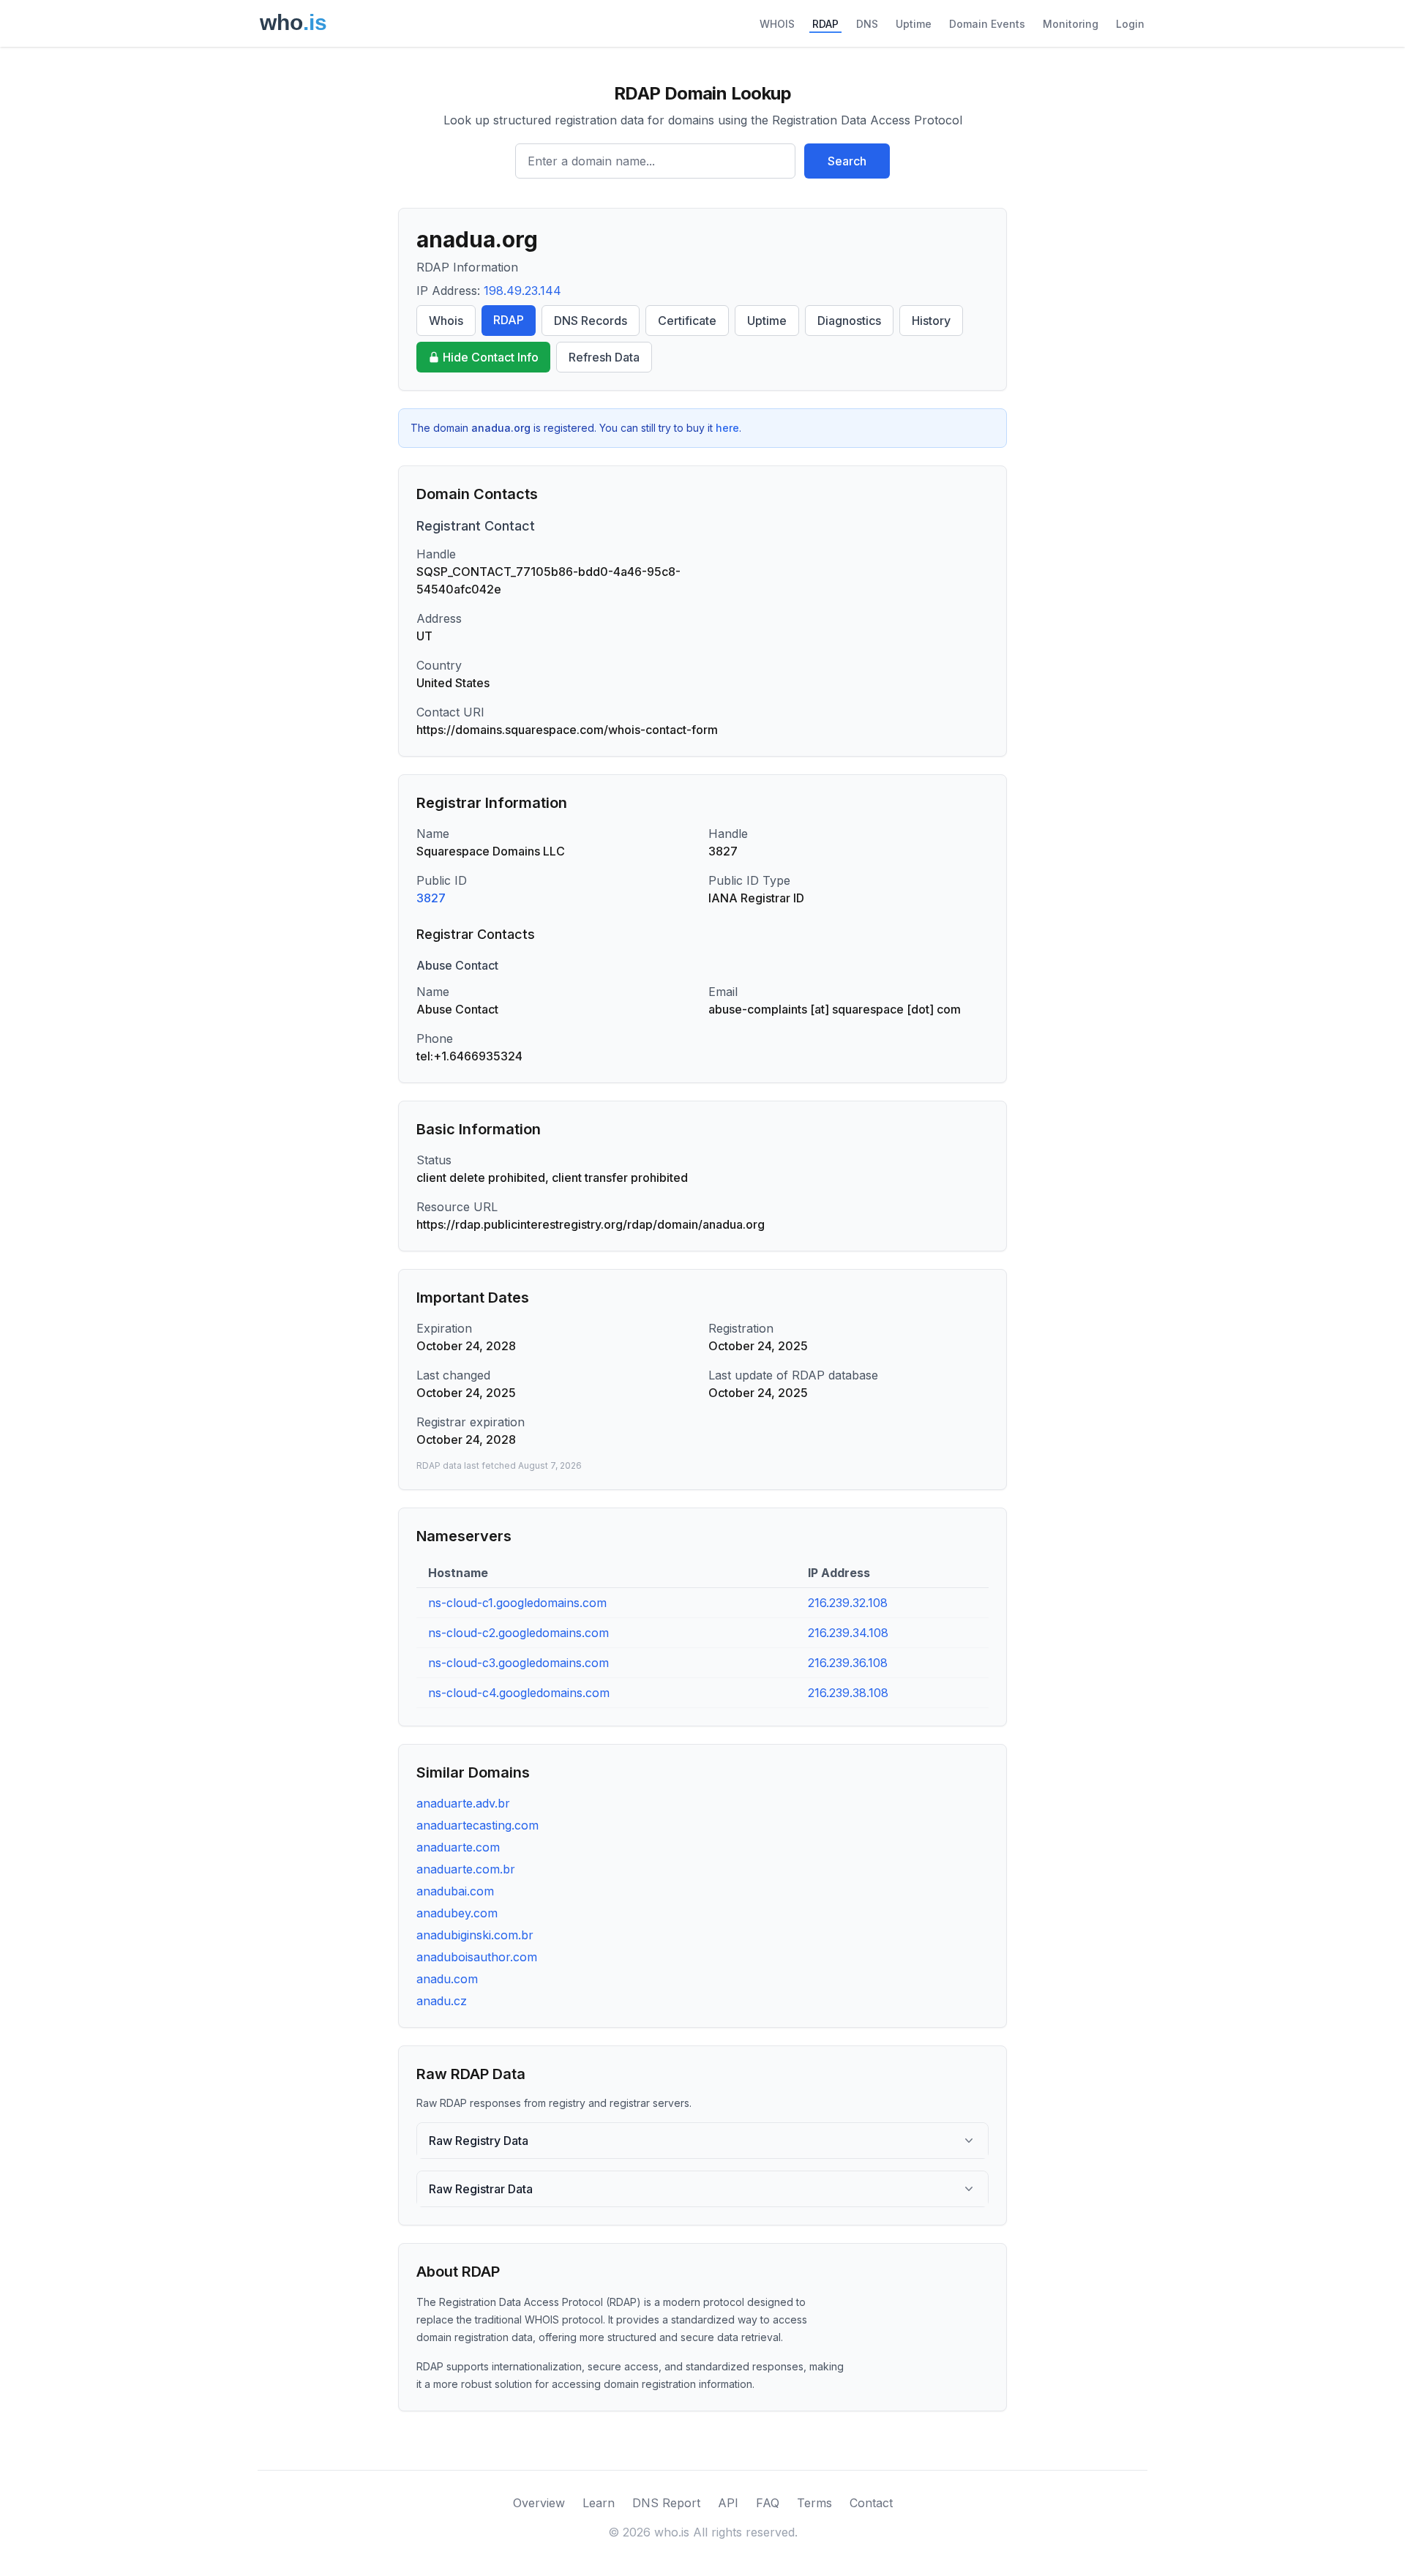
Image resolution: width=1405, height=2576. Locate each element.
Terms (814, 2503)
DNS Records (591, 321)
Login (1130, 24)
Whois (446, 321)
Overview (539, 2503)
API (728, 2503)
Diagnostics (849, 321)
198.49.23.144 (522, 291)
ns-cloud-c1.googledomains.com (517, 1603)
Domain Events (987, 24)
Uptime (914, 24)
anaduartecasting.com (477, 1825)
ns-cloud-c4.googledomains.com (519, 1693)
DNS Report (666, 2503)
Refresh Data (604, 357)
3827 (431, 898)
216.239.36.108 (848, 1663)
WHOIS (777, 24)
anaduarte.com (458, 1847)
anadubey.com (457, 1913)
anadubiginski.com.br (475, 1935)
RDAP (825, 24)
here (727, 428)
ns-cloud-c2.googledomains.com (518, 1633)
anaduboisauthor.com (477, 1957)
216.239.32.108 (848, 1603)
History (931, 321)
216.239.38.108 (848, 1693)
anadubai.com (455, 1891)
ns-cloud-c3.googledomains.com (518, 1663)
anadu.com (447, 1979)
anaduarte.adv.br (463, 1803)
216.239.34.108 (848, 1633)
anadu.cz (442, 2001)
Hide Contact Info (491, 357)
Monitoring (1071, 24)
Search (847, 161)
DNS (867, 24)
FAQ (768, 2503)
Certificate (687, 321)
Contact (871, 2503)
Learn (599, 2503)
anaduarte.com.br (466, 1869)
